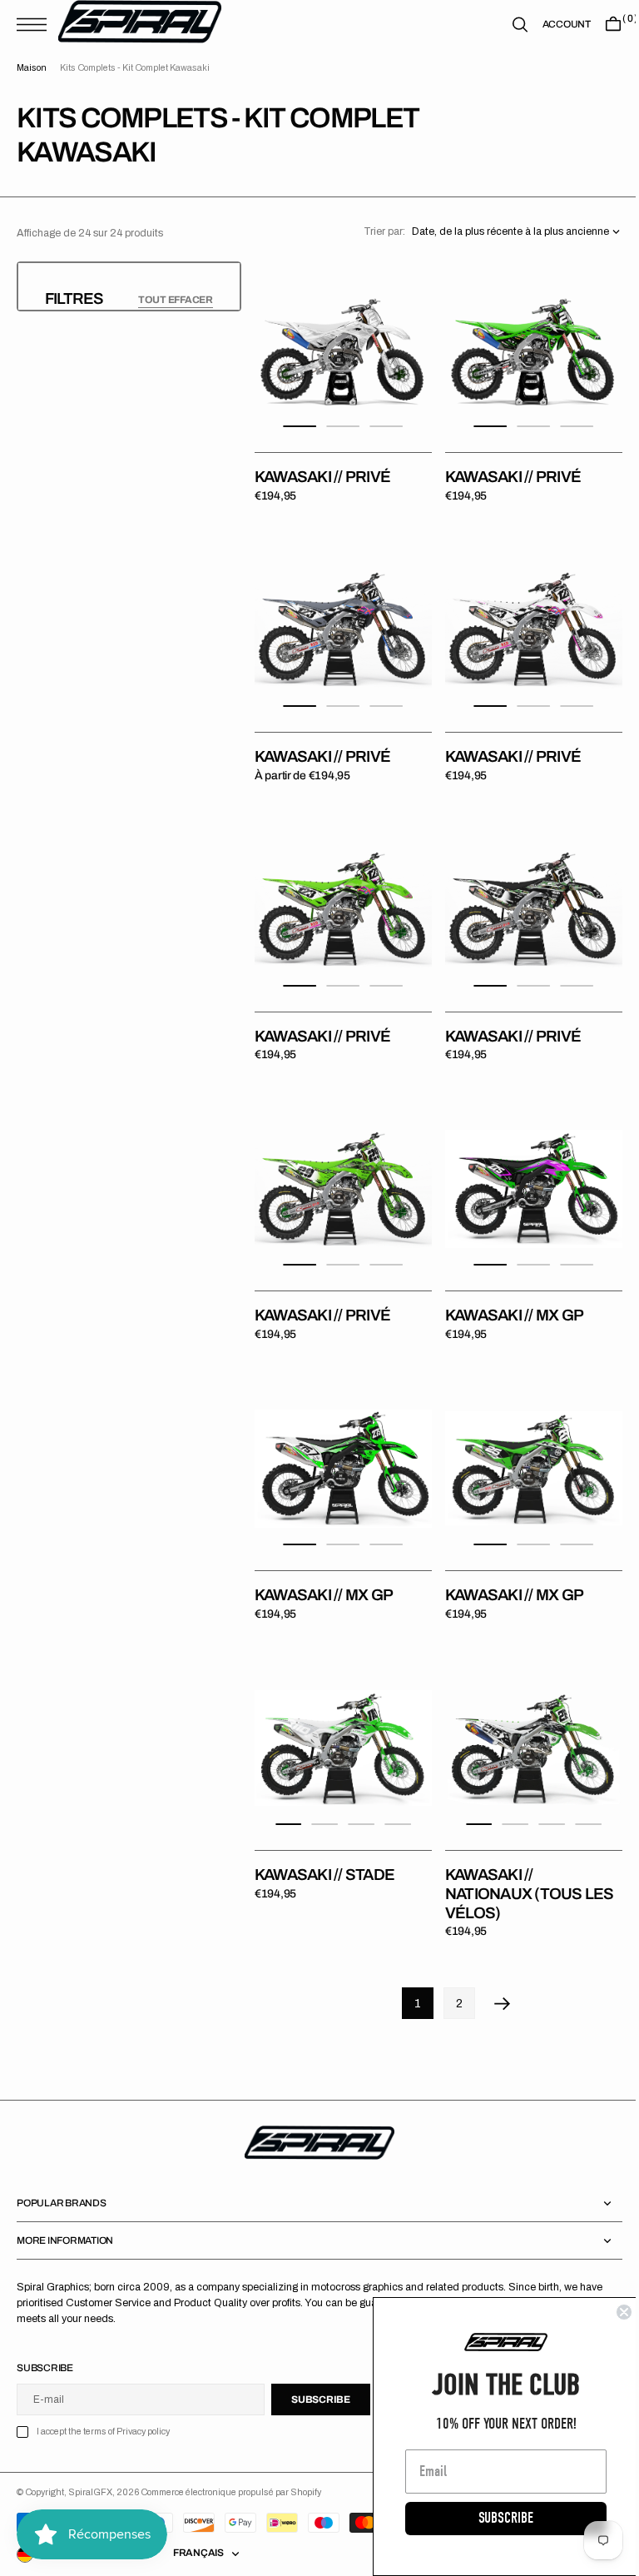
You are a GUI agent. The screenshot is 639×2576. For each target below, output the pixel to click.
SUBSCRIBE (493, 2518)
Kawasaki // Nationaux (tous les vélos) (524, 1856)
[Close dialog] (612, 2312)
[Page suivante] (497, 1966)
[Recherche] (508, 25)
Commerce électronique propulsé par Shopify (231, 2455)
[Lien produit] (340, 347)
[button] (36, 25)
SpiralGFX (90, 2455)
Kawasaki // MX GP (508, 1290)
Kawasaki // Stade (324, 1837)
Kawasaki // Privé (322, 471)
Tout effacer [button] (176, 300)
